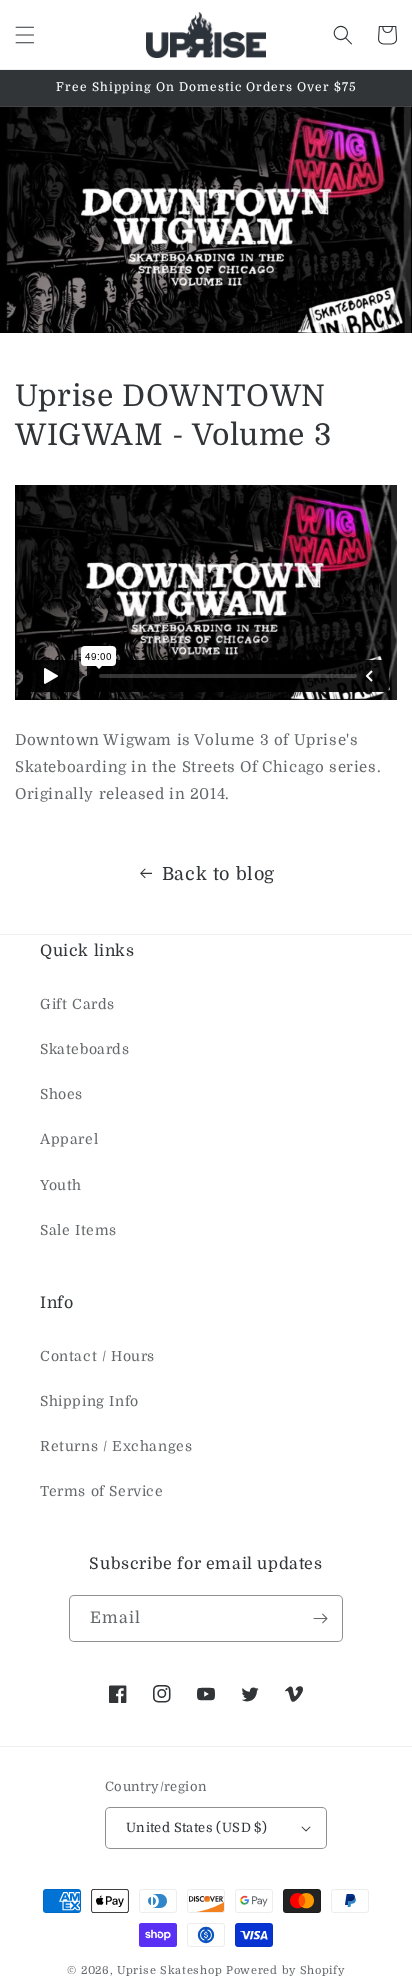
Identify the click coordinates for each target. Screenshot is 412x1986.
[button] (25, 35)
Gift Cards (77, 1004)
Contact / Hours (97, 1356)
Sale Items (78, 1230)
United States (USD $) (196, 1827)
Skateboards (85, 1049)
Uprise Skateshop (169, 1970)
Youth (61, 1185)
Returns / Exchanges (116, 1446)
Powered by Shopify (285, 1970)
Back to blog (218, 874)
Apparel (69, 1139)
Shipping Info (89, 1401)
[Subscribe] (320, 1618)
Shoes (61, 1094)
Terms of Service (102, 1491)
